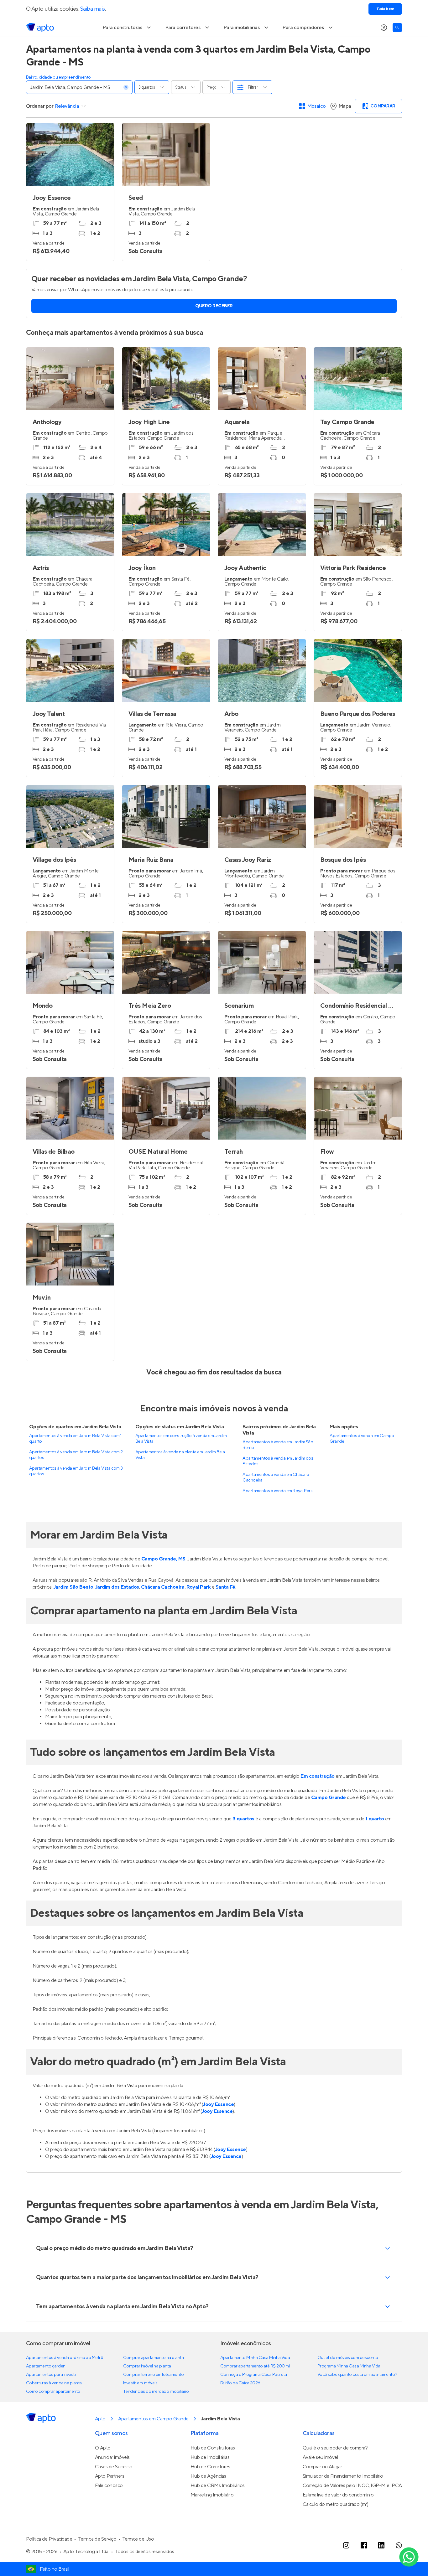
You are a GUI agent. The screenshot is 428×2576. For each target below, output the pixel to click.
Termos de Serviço (97, 2539)
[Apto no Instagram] (346, 2545)
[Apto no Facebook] (364, 2545)
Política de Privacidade (49, 2539)
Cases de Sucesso (114, 2467)
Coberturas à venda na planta (54, 2383)
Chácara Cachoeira (163, 1587)
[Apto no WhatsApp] (399, 2545)
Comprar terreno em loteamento (153, 2375)
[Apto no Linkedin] (381, 2545)
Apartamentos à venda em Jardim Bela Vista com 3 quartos (76, 1471)
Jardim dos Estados (117, 1587)
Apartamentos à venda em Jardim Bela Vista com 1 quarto (75, 1439)
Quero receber (214, 306)
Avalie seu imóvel (320, 2457)
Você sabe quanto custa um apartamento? (357, 2375)
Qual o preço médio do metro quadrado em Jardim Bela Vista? (115, 2248)
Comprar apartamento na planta (153, 2358)
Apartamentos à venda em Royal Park (277, 1491)
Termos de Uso (138, 2539)
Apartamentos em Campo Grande (153, 2419)
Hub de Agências (208, 2476)
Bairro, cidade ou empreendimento (58, 77)
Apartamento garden (46, 2366)
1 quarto (375, 1819)
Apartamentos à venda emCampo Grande (362, 1439)
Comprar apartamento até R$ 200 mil (255, 2366)
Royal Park (199, 1587)
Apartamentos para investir (51, 2375)
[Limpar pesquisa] (126, 87)
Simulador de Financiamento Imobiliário (343, 2476)
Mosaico (317, 106)
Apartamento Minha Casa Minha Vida (255, 2358)
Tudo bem (385, 9)
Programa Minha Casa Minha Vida (349, 2366)
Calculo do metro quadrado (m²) (336, 2504)
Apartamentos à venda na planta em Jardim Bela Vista (180, 1455)
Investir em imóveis (140, 2383)
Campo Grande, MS (163, 1559)
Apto (100, 2419)
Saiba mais (93, 9)
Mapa (345, 106)
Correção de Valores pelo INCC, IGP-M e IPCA (352, 2485)
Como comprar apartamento (53, 2392)
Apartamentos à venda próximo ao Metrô (65, 2358)
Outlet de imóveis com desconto (348, 2358)
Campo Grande (329, 1798)
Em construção (318, 1776)
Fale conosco (109, 2485)
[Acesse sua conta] (384, 28)
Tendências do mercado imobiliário (156, 2392)
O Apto (103, 2448)
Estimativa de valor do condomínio (338, 2495)
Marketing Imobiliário (212, 2495)
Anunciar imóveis (112, 2457)
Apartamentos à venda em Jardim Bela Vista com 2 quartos (76, 1455)
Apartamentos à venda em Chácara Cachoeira (276, 1477)
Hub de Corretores (210, 2467)
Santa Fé (225, 1587)
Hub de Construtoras (213, 2448)
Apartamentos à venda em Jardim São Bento (278, 1445)
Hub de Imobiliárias (210, 2457)
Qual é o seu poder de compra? (335, 2448)
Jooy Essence (218, 2104)
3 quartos (243, 1819)
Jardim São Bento (73, 1587)
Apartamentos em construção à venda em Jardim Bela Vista (181, 1439)
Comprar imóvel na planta (147, 2366)
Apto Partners (110, 2476)
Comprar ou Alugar (322, 2467)
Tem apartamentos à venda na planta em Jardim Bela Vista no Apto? (122, 2307)
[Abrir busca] (397, 28)
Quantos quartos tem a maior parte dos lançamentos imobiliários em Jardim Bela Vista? (147, 2277)
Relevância (67, 106)
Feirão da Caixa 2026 (240, 2383)
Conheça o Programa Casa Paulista (254, 2375)
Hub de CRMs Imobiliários (218, 2485)
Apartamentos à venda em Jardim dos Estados (278, 1461)
